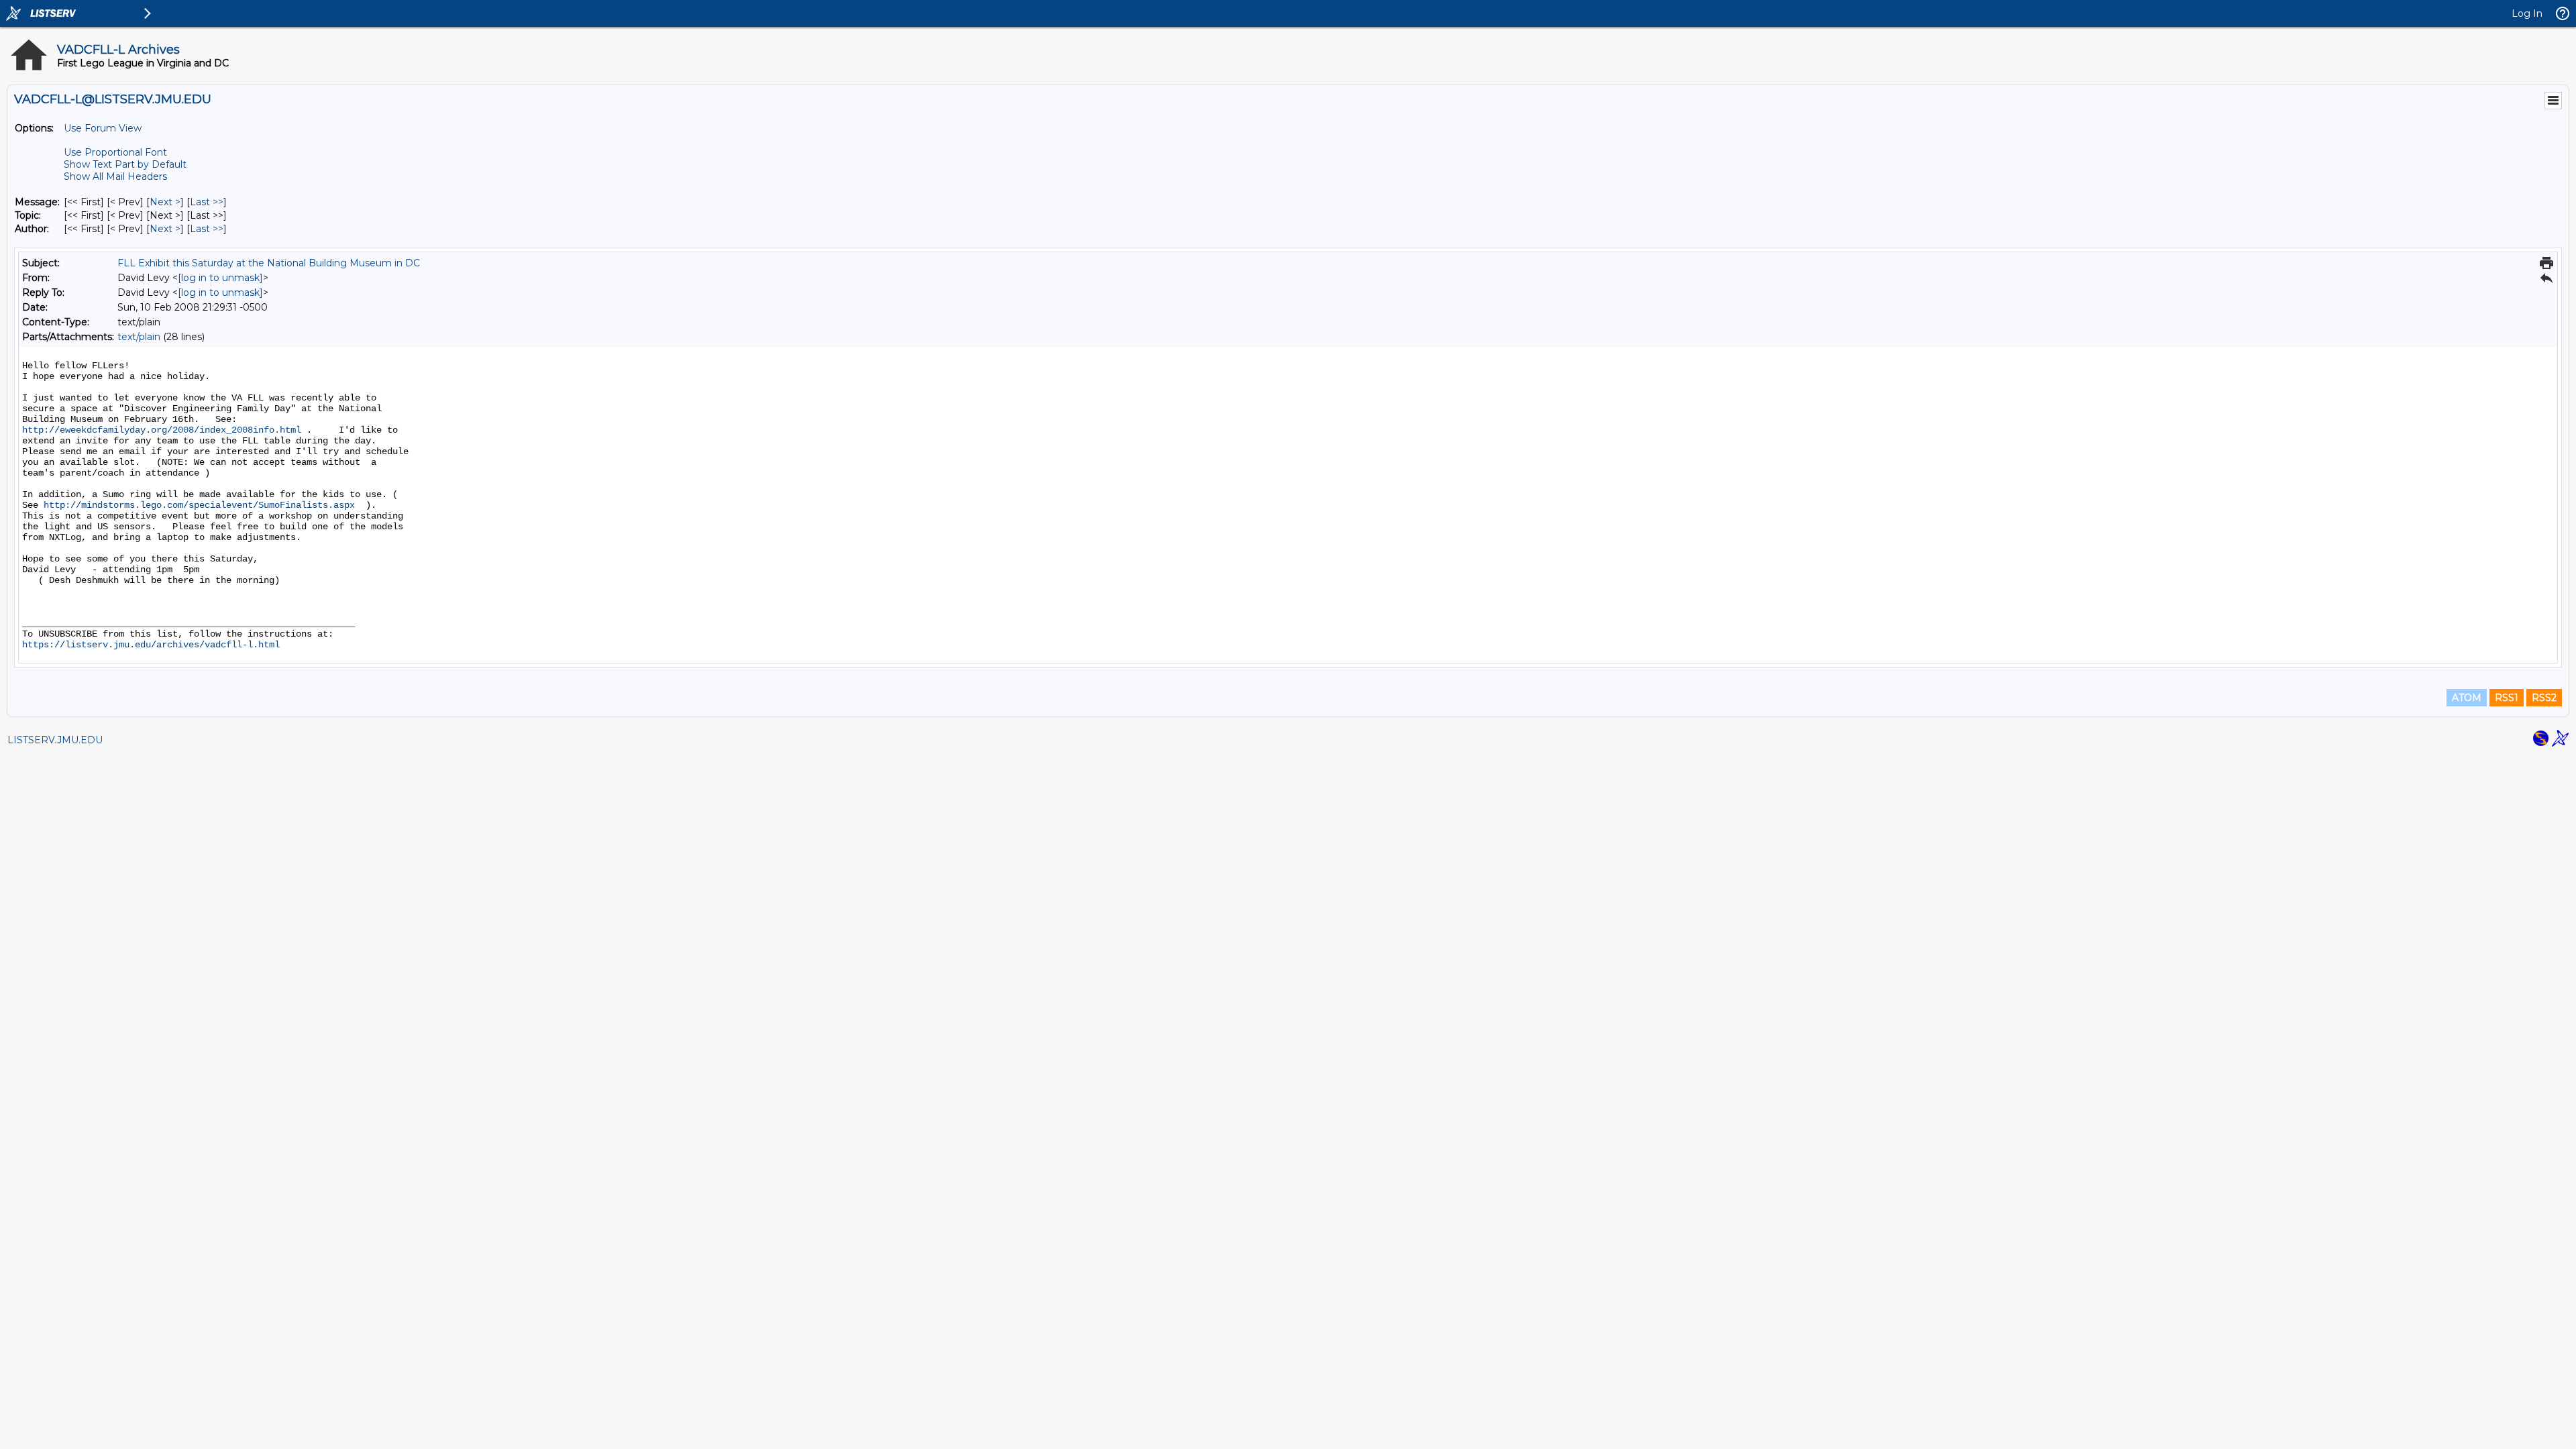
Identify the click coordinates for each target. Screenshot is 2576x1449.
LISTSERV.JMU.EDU (55, 740)
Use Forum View (103, 128)
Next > (165, 202)
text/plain (139, 337)
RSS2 (2544, 698)
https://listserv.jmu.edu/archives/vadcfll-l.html (151, 645)
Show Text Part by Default (125, 164)
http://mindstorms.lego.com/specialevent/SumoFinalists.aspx (199, 505)
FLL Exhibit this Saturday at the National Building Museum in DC (269, 263)
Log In (2527, 13)
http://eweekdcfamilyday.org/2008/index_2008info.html (162, 430)
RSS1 (2507, 698)
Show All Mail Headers (115, 176)
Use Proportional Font (115, 152)
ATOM (2467, 698)
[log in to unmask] (220, 278)
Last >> (207, 202)
